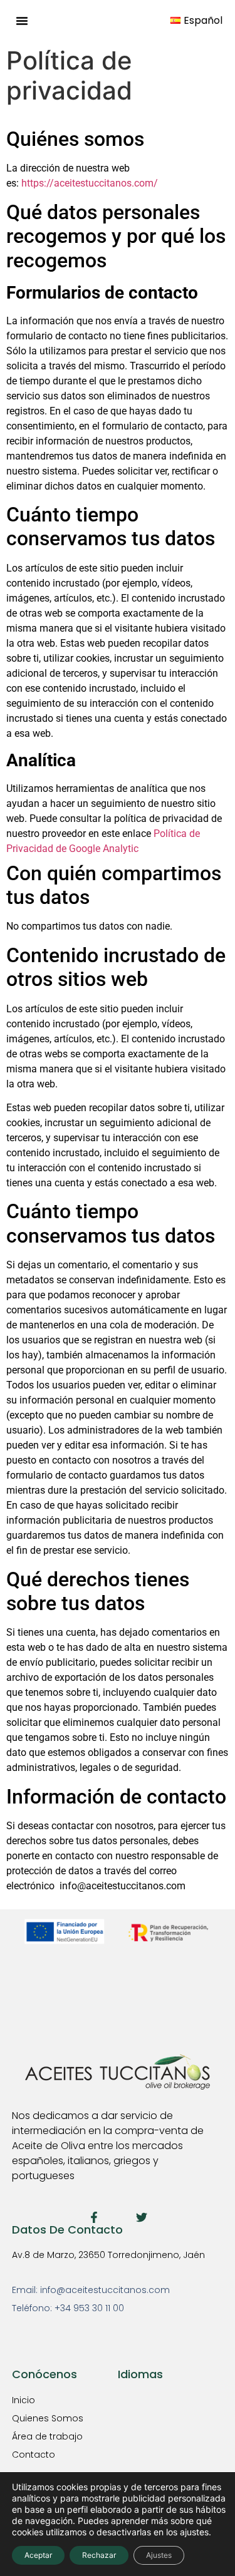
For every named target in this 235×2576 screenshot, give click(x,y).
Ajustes (159, 2555)
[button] (22, 21)
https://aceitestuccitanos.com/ (90, 183)
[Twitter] (142, 2217)
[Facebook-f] (94, 2217)
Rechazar (99, 2555)
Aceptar (38, 2555)
